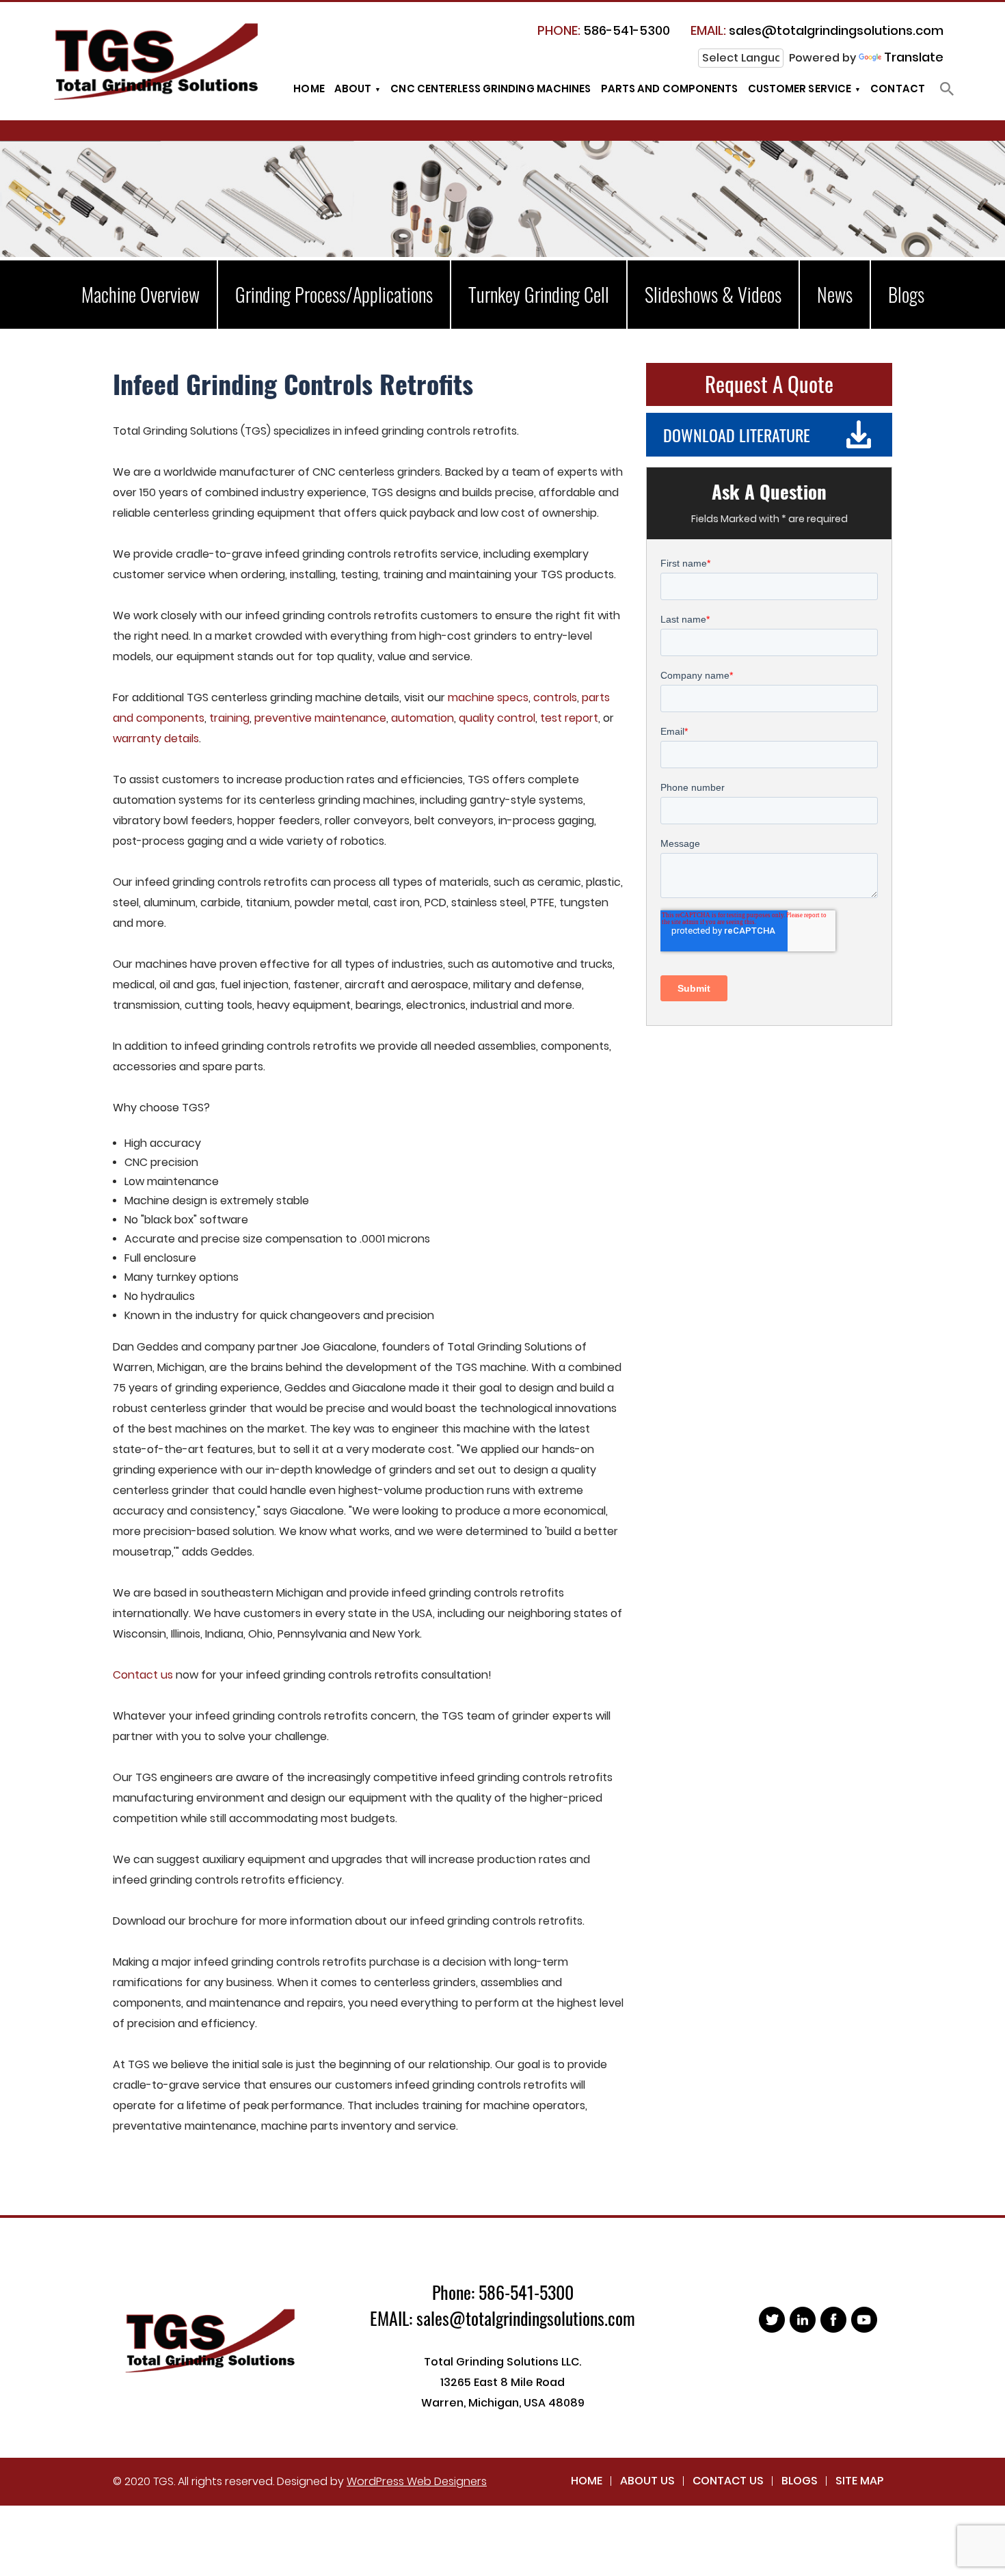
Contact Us (728, 2481)
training (229, 718)
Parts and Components (670, 89)
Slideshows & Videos (713, 294)
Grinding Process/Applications (334, 294)
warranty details (156, 738)
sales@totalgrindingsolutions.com (817, 30)
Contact (898, 89)
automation (423, 718)
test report (569, 718)
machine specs (488, 697)
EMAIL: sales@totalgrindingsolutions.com (502, 2318)
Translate (914, 57)
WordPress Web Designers (417, 2481)
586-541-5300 (604, 30)
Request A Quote (769, 383)
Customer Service (800, 89)
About (353, 89)
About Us (647, 2481)
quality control (497, 718)
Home (309, 89)
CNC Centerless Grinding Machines (491, 89)
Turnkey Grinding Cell (539, 294)
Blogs (906, 294)
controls (555, 697)
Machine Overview (140, 294)
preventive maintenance (320, 718)
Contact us (143, 1675)
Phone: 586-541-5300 (503, 2292)
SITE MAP (859, 2481)
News (835, 294)
